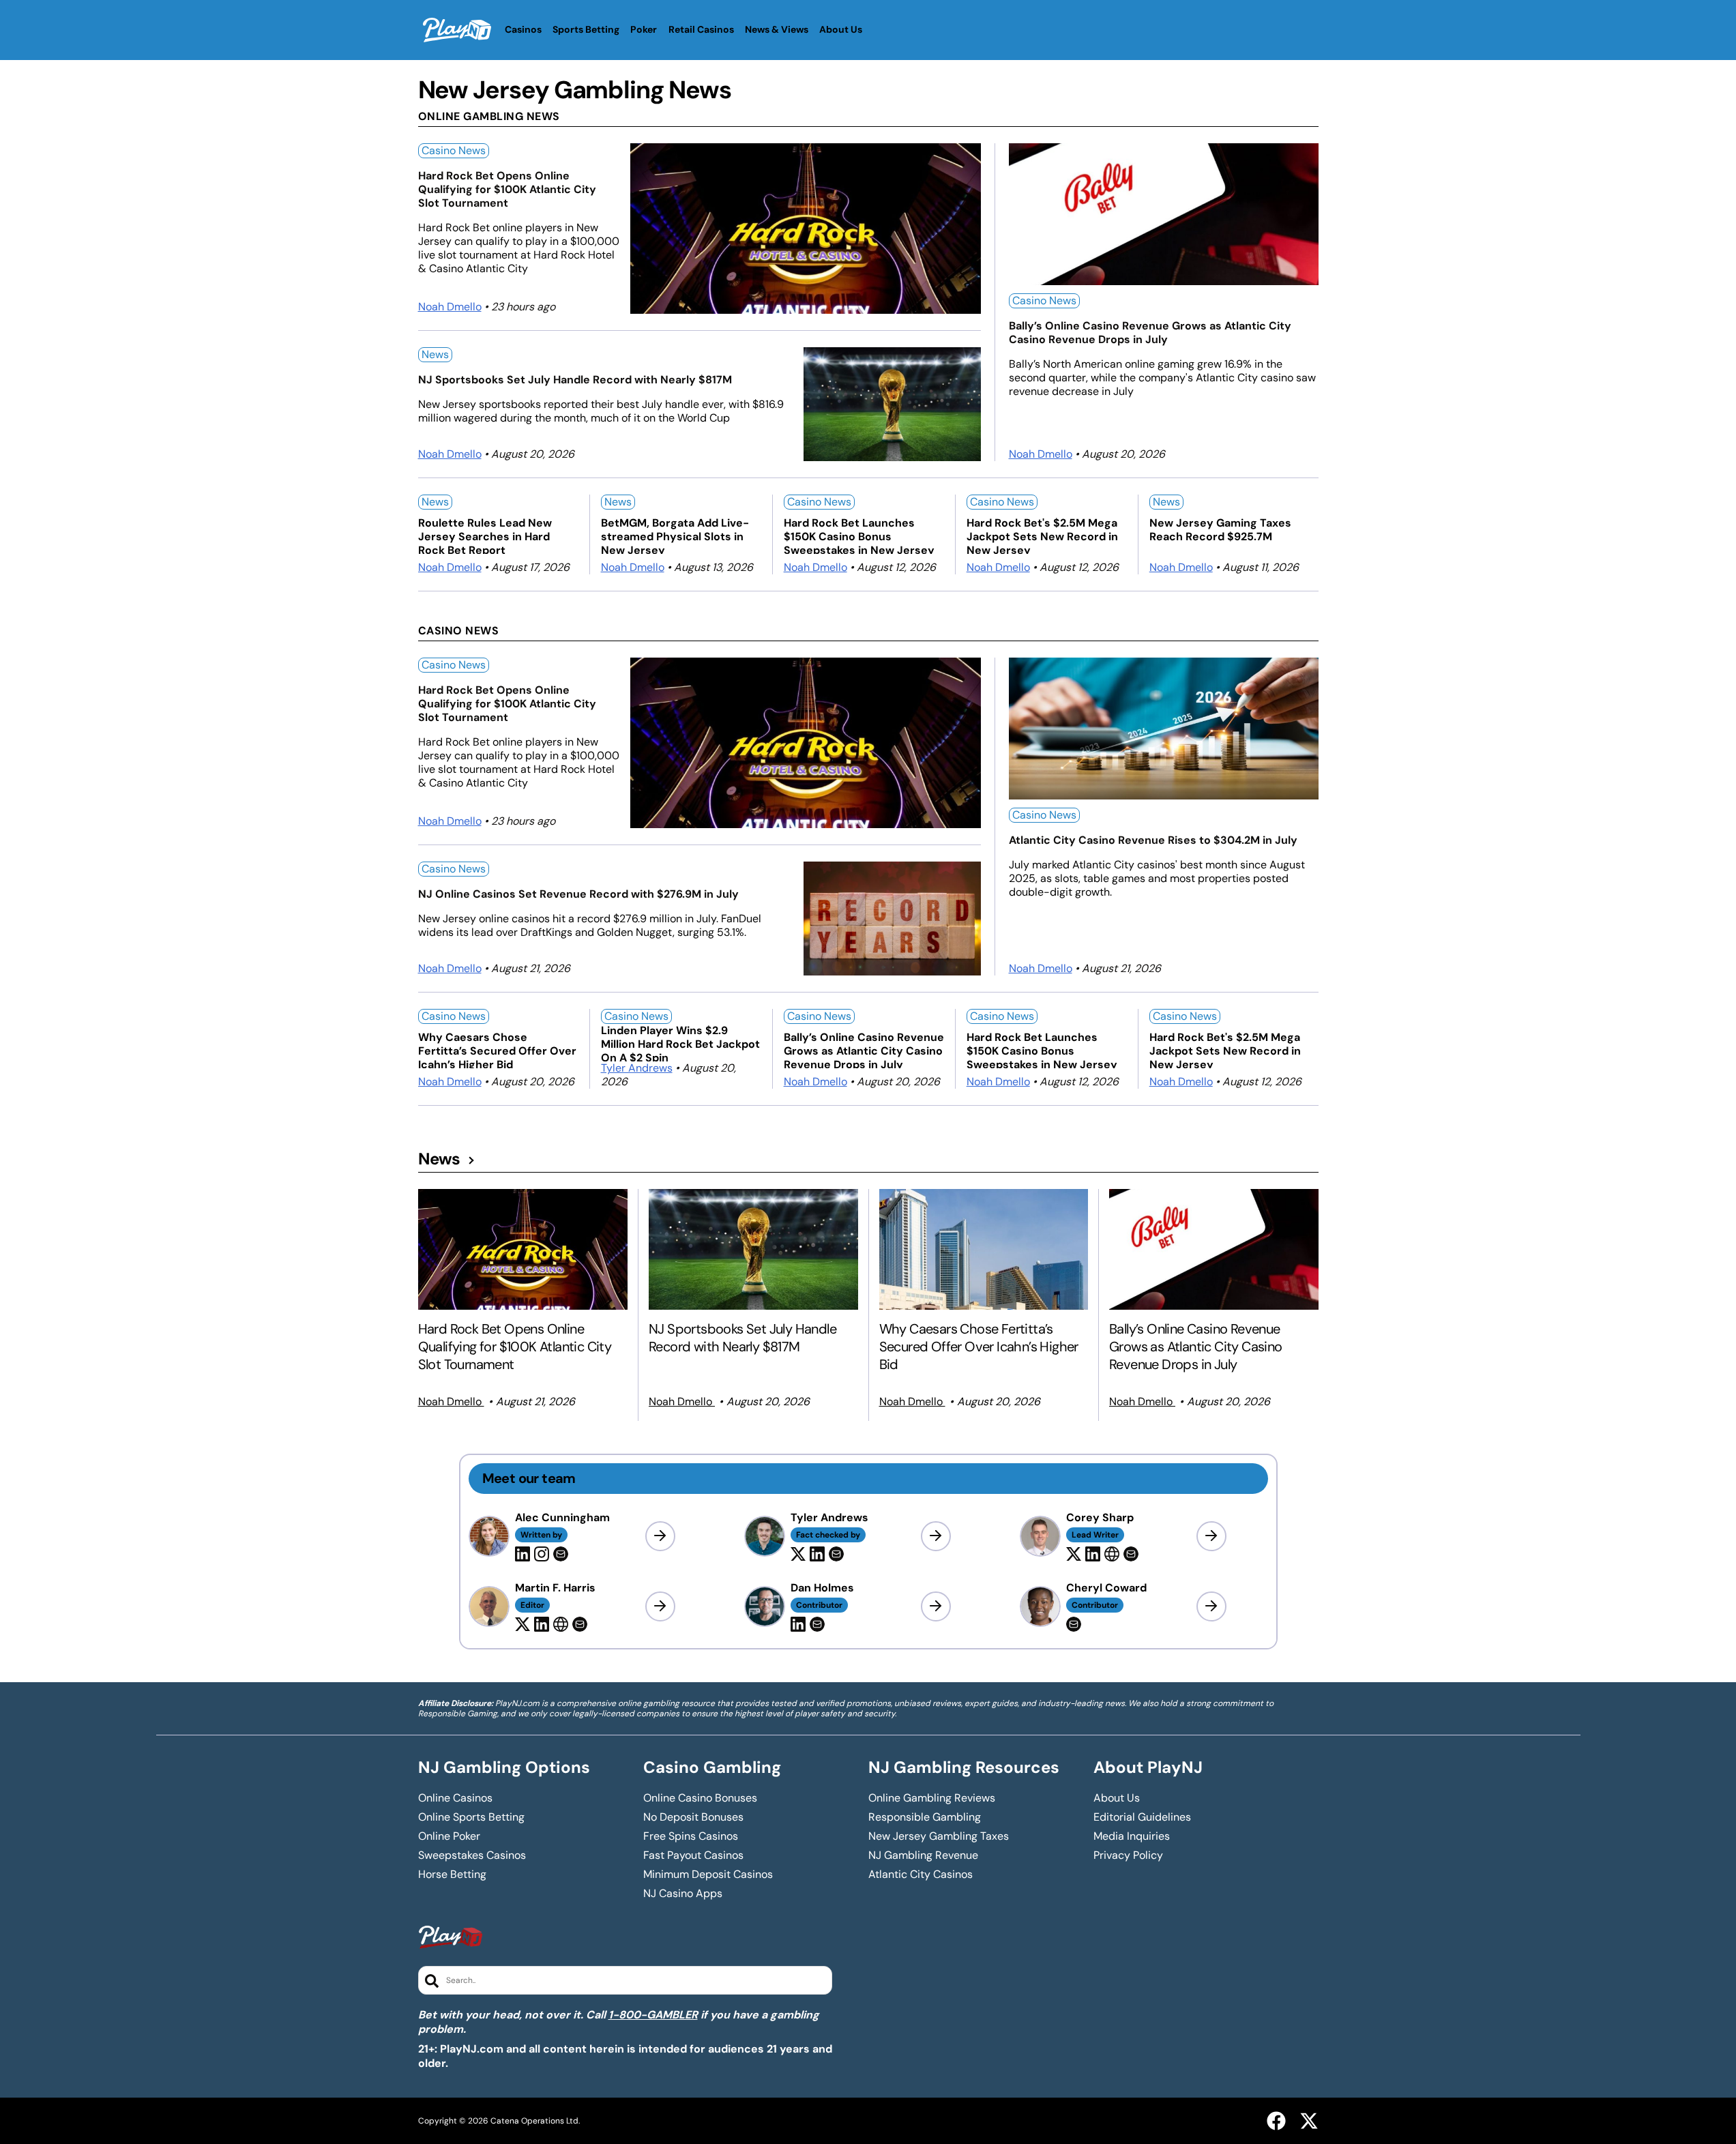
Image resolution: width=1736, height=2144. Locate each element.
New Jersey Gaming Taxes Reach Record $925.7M (1220, 530)
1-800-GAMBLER (653, 2015)
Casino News (454, 150)
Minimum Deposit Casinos (708, 1875)
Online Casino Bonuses (700, 1798)
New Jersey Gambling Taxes (939, 1836)
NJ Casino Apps (683, 1894)
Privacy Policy (1128, 1855)
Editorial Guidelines (1142, 1817)
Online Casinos (455, 1798)
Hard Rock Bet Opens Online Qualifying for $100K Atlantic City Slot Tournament (507, 190)
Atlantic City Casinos (921, 1875)
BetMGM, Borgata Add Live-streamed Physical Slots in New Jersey (675, 535)
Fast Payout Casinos (693, 1855)
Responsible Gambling (925, 1817)
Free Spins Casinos (691, 1836)
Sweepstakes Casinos (472, 1855)
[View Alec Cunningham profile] (660, 1536)
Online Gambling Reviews (932, 1798)
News (435, 354)
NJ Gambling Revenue (923, 1855)
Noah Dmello (450, 307)
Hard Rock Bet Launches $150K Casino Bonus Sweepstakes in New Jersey (859, 535)
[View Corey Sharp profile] (1211, 1536)
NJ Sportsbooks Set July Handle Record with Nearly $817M (575, 380)
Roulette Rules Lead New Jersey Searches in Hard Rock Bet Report (485, 535)
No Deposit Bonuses (693, 1817)
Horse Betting (452, 1875)
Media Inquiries (1132, 1836)
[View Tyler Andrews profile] (936, 1536)
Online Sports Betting (471, 1817)
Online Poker (449, 1836)
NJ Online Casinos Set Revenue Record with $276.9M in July (578, 894)
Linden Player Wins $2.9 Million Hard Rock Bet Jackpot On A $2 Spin (680, 1043)
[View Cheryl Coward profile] (1211, 1606)
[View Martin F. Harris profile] (660, 1606)
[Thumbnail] (523, 1249)
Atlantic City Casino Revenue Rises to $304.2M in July (1153, 840)
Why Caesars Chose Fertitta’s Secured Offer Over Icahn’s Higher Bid (497, 1049)
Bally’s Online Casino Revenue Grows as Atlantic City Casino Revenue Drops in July (1150, 333)
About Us (1117, 1798)
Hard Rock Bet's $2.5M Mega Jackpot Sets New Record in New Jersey (1042, 535)
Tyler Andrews (637, 1068)
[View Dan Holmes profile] (936, 1606)
